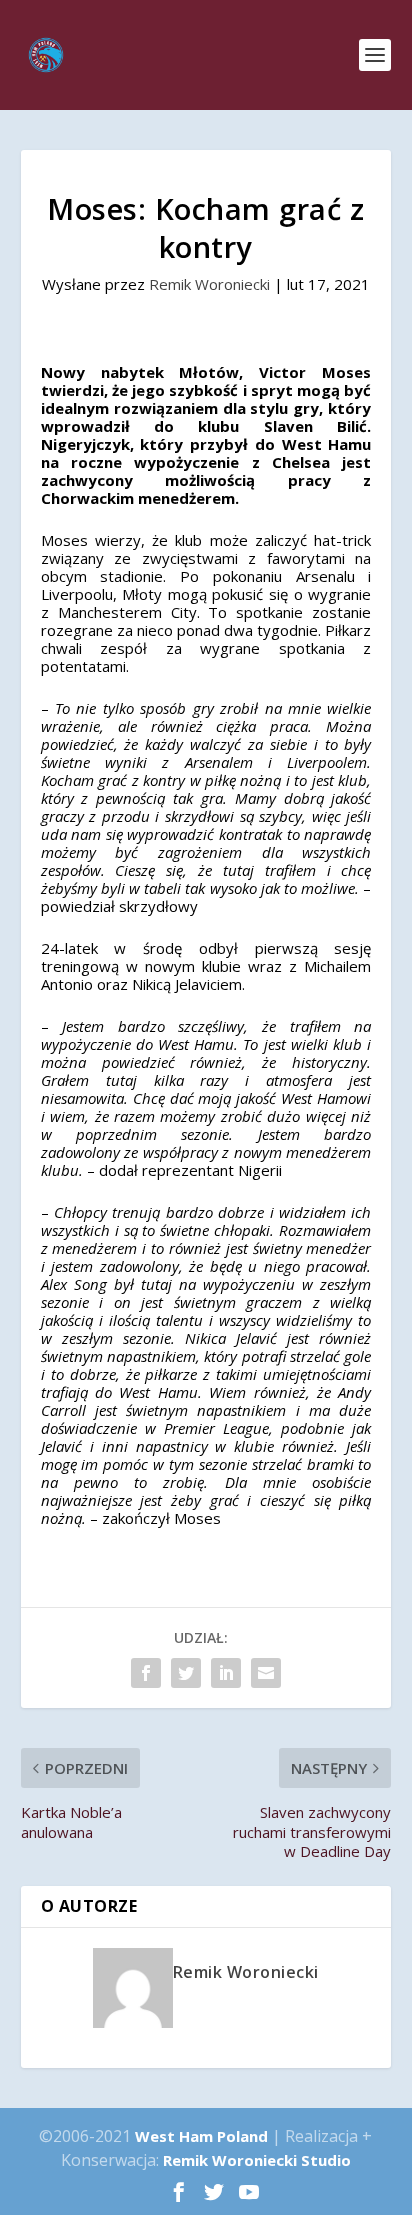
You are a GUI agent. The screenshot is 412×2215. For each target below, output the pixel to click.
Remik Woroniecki (209, 284)
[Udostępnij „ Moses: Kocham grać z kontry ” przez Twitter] (186, 1673)
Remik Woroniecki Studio (257, 2160)
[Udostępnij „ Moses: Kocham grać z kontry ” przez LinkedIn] (226, 1673)
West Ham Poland (201, 2136)
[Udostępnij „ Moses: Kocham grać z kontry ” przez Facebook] (146, 1673)
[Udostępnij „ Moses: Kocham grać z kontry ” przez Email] (266, 1673)
